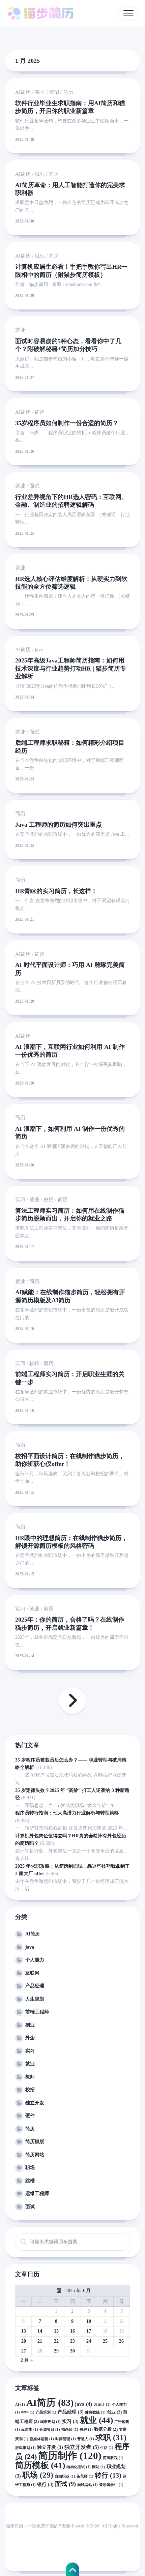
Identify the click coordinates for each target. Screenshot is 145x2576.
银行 (45, 2484)
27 (24, 2351)
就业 (40, 174)
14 (40, 2331)
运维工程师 (37, 2194)
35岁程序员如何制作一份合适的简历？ (67, 423)
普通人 (86, 2439)
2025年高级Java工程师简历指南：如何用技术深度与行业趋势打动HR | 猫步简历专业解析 (71, 668)
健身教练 (95, 2412)
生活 (107, 2448)
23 (72, 2341)
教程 (86, 2430)
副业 (30, 2025)
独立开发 (35, 2103)
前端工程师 (37, 2012)
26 (121, 2341)
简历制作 (70, 2456)
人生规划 (35, 1999)
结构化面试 (79, 2467)
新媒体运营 (42, 2439)
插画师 (70, 2430)
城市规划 (50, 2422)
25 (105, 2341)
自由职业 (65, 2476)
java (39, 650)
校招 (54, 92)
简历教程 (113, 2458)
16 (72, 2331)
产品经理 (35, 1986)
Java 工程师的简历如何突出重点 (59, 825)
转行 (108, 2475)
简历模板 (40, 2465)
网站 (99, 2467)
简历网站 (35, 2155)
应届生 (30, 2430)
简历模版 (35, 2142)
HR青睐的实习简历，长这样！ (56, 891)
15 (56, 2331)
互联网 (32, 1973)
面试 (34, 486)
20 (24, 2341)
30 (72, 2351)
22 (56, 2341)
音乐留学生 (111, 2485)
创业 (114, 2412)
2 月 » (27, 2360)
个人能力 (35, 1960)
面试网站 (88, 2485)
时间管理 (66, 2439)
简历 (68, 92)
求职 (111, 2437)
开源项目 (50, 2430)
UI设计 (102, 2405)
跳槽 (30, 2181)
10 (89, 2321)
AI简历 (23, 92)
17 (89, 2331)
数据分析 (106, 2429)
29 (56, 2351)
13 (24, 2331)
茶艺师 (85, 2476)
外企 (30, 2038)
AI (20, 2405)
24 (89, 2341)
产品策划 (46, 2412)
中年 (28, 2412)
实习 (40, 92)
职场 (30, 2168)
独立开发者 (82, 2447)
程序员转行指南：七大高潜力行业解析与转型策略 (67, 1813)
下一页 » (72, 1700)
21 (40, 2341)
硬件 (30, 2116)
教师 (30, 2077)
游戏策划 (25, 2448)
